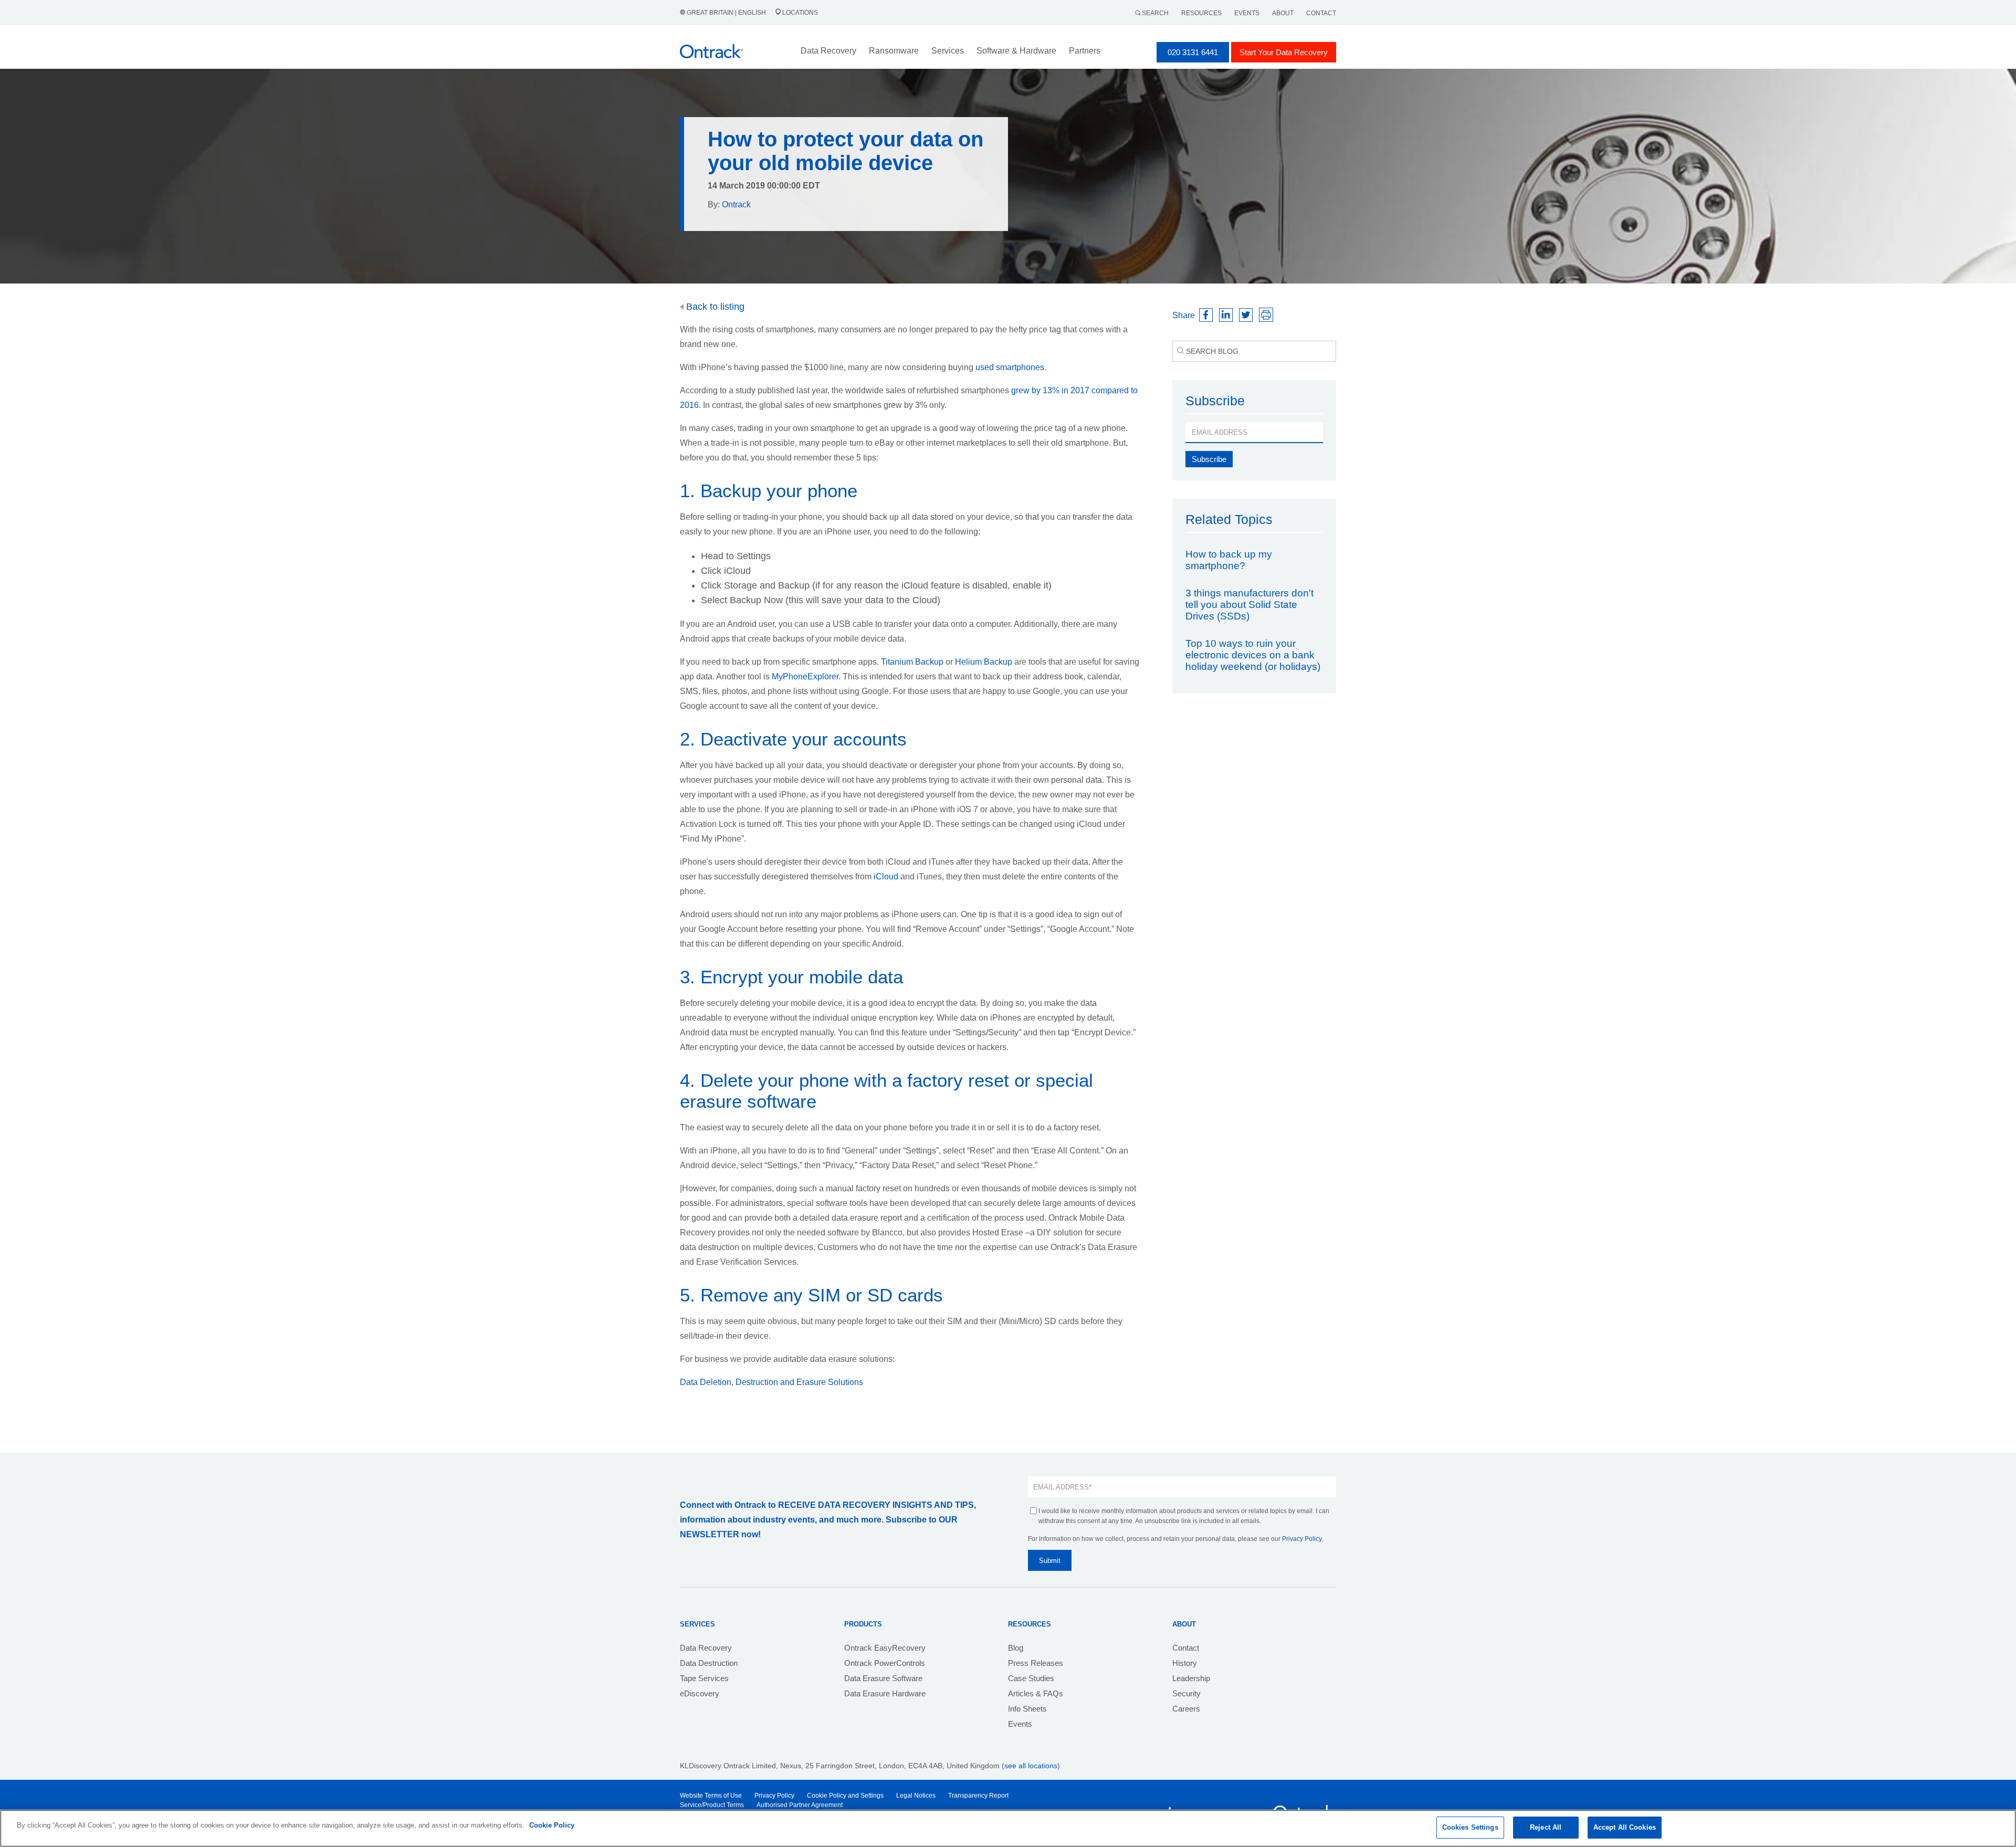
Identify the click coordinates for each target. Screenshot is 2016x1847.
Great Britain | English (726, 13)
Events (1247, 13)
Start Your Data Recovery (1284, 52)
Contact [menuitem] (1186, 1648)
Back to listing (714, 307)
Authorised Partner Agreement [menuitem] (800, 1805)
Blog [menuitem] (1016, 1648)
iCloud (886, 877)
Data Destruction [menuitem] (709, 1663)
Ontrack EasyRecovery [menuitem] (885, 1648)
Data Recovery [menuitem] (706, 1648)
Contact (1321, 13)
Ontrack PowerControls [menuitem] (885, 1663)
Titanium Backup (912, 662)
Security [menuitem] (1186, 1693)
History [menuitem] (1185, 1663)
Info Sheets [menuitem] (1027, 1709)
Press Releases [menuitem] (1036, 1663)
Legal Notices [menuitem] (916, 1796)
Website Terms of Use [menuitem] (711, 1796)
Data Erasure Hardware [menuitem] (885, 1693)
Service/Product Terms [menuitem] (712, 1805)
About (1283, 13)
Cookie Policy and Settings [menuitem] (845, 1796)
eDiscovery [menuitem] (700, 1693)
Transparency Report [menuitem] (978, 1796)
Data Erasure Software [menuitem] (883, 1678)
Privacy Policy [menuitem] (774, 1796)
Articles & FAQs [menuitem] (1036, 1693)
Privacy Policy (1302, 1539)
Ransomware (894, 51)
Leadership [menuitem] (1191, 1678)
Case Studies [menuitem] (1031, 1678)
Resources (1201, 13)
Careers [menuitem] (1186, 1709)
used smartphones (1010, 367)
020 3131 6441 (1193, 52)
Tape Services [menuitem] (704, 1678)
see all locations (1031, 1766)
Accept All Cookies (1625, 1827)
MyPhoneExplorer (805, 676)
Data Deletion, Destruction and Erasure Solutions (773, 1382)
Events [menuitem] (1020, 1724)
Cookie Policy (552, 1825)
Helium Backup (984, 662)
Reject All (1546, 1827)
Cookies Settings (1470, 1827)
